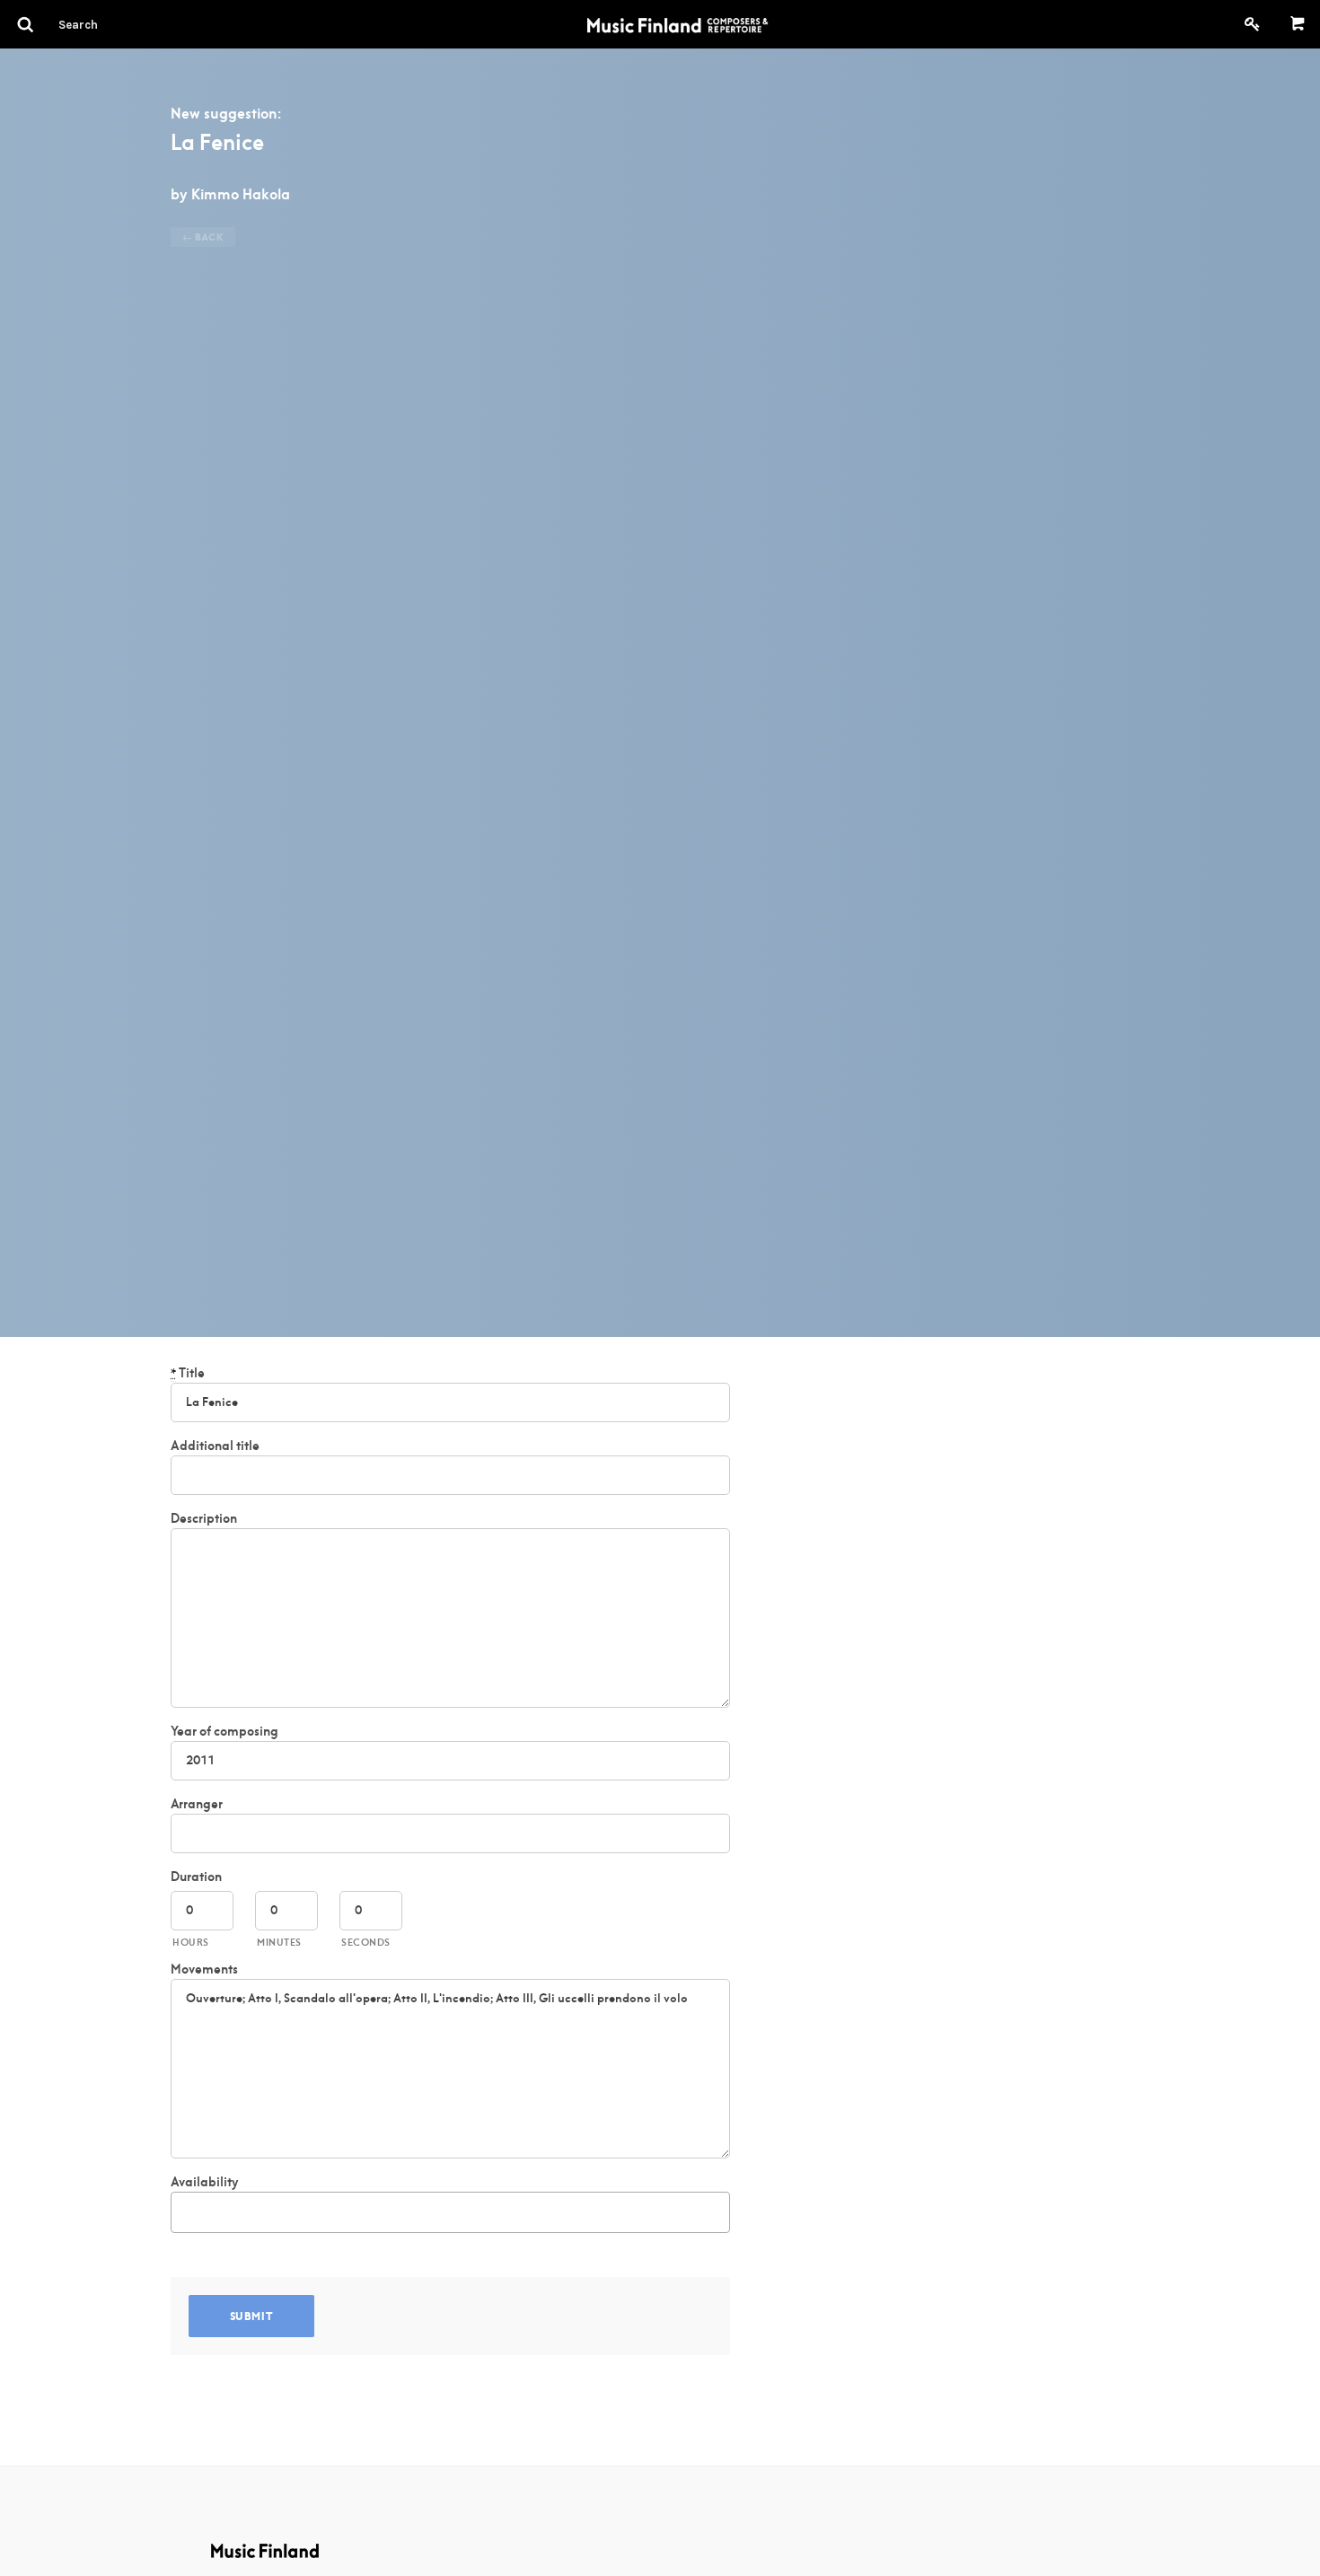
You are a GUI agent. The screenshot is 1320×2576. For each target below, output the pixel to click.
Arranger (197, 1804)
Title (188, 1373)
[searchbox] (186, 2209)
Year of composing (224, 1731)
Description (204, 1518)
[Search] (110, 24)
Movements (204, 1969)
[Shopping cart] (1298, 24)
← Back (203, 237)
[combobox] (450, 2212)
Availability (204, 2182)
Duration (196, 1877)
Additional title (215, 1446)
